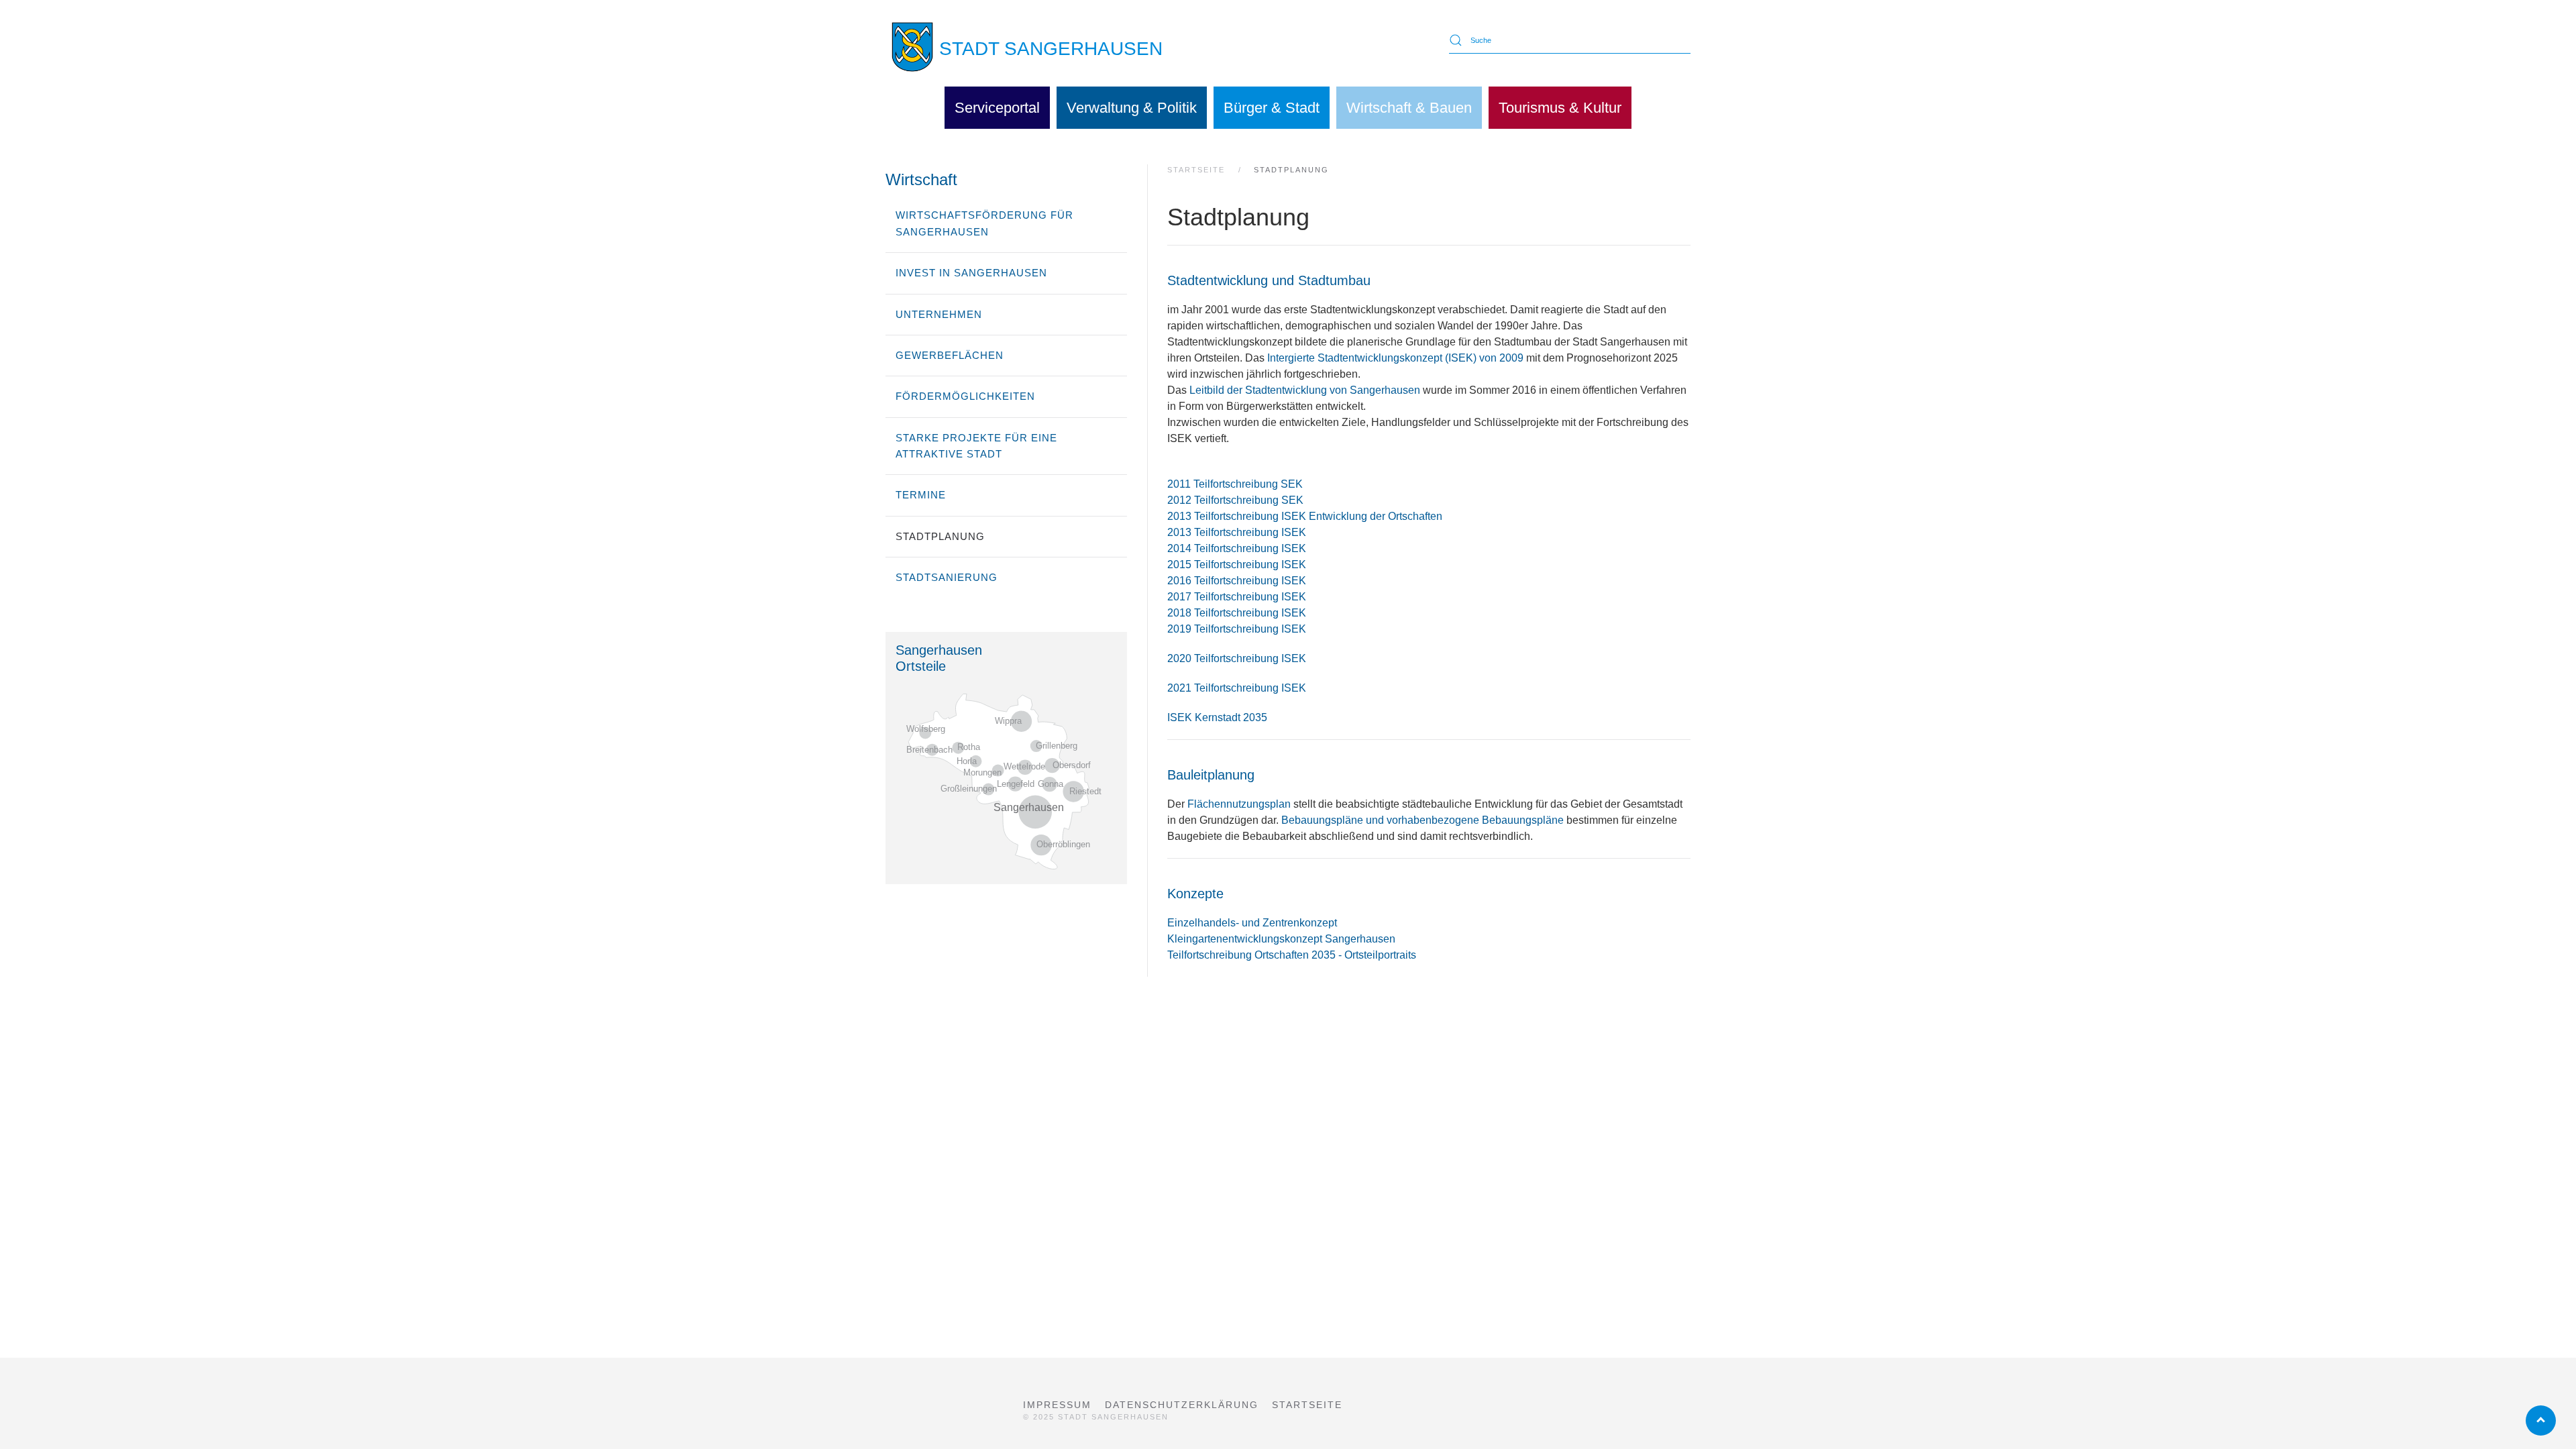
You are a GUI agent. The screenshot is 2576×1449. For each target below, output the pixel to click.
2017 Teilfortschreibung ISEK (1237, 597)
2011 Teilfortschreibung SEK (1235, 484)
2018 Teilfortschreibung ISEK (1237, 613)
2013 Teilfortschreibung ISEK (1237, 532)
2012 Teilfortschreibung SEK (1235, 500)
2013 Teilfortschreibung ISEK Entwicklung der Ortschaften (1305, 516)
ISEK (1294, 688)
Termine (921, 495)
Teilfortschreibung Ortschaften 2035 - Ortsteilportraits (1292, 955)
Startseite (1307, 1405)
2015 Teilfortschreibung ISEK (1237, 565)
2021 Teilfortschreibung (1224, 688)
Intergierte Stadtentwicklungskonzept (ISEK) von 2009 (1397, 358)
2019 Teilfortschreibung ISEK (1237, 629)
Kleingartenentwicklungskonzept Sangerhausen (1281, 939)
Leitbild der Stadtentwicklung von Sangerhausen (1306, 390)
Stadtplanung (940, 536)
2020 (1181, 658)
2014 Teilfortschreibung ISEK (1237, 548)
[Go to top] (2541, 1420)
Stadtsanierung (947, 577)
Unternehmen (939, 314)
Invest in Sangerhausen (971, 273)
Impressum (1057, 1405)
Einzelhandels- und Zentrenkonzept (1252, 923)
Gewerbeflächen (950, 355)
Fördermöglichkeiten (965, 396)
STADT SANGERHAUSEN (1051, 49)
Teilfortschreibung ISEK (1250, 658)
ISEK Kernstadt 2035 (1217, 717)
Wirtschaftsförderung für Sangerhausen (984, 223)
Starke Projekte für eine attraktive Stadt (976, 446)
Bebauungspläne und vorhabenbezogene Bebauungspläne (1424, 820)
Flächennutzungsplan (1239, 804)
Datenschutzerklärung (1182, 1405)
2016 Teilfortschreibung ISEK (1237, 581)
